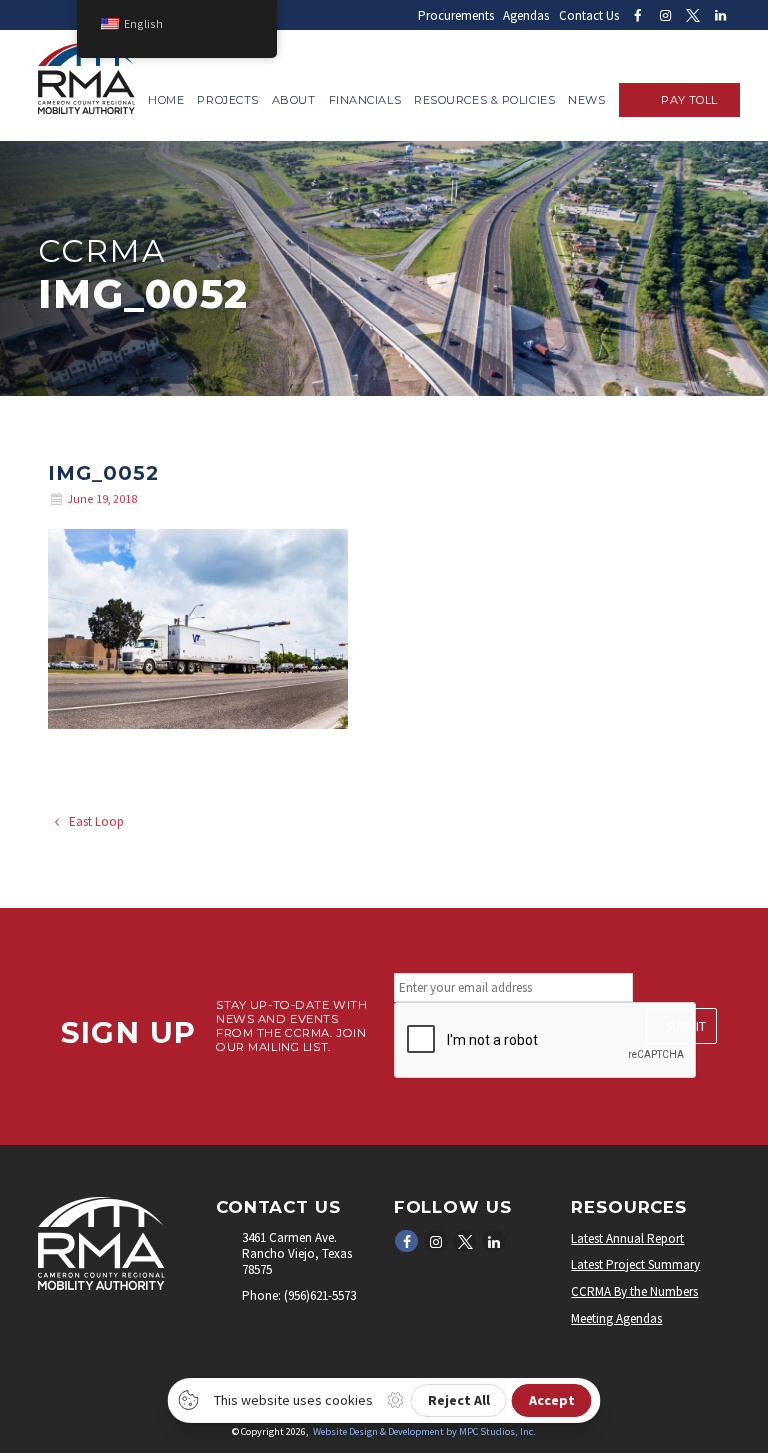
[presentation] (546, 1041)
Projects (227, 100)
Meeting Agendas (616, 1318)
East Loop (95, 821)
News (586, 100)
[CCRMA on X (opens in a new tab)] (693, 15)
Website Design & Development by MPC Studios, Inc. (424, 1431)
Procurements (456, 15)
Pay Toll (689, 100)
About (294, 100)
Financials (365, 100)
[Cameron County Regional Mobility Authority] (86, 109)
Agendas (526, 15)
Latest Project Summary (635, 1264)
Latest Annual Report (627, 1238)
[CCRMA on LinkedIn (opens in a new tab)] (720, 15)
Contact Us (589, 15)
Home (166, 100)
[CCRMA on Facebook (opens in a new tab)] (637, 15)
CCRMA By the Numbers (634, 1291)
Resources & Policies (484, 100)
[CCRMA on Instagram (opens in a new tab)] (665, 15)
